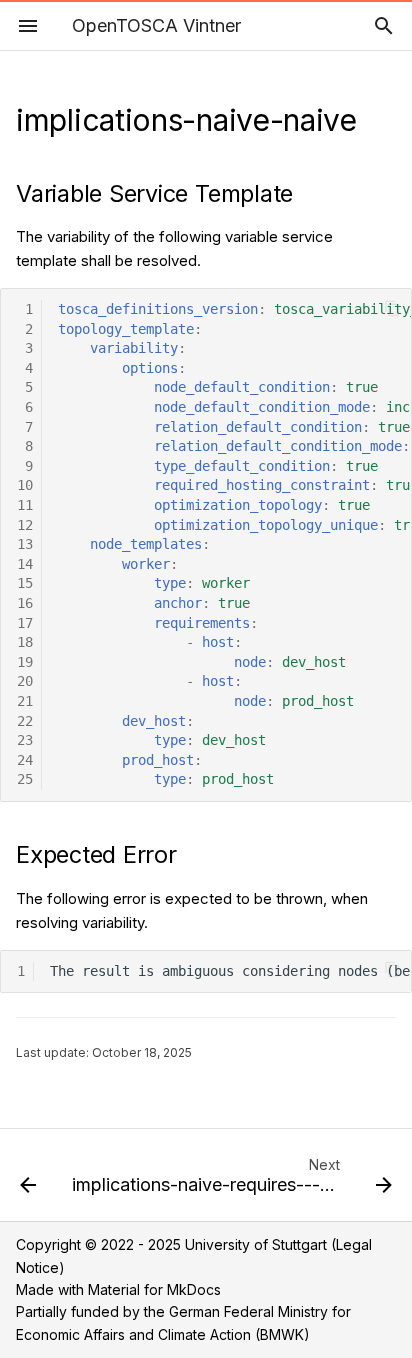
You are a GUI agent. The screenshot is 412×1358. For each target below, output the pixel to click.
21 (25, 701)
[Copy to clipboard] (392, 308)
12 (25, 525)
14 (25, 564)
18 (25, 642)
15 (25, 583)
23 (25, 740)
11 (25, 505)
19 (25, 662)
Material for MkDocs (154, 1289)
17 (25, 623)
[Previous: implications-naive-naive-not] (28, 1181)
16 (25, 603)
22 (25, 721)
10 (25, 485)
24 (25, 760)
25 (25, 779)
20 (25, 681)
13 (25, 544)
